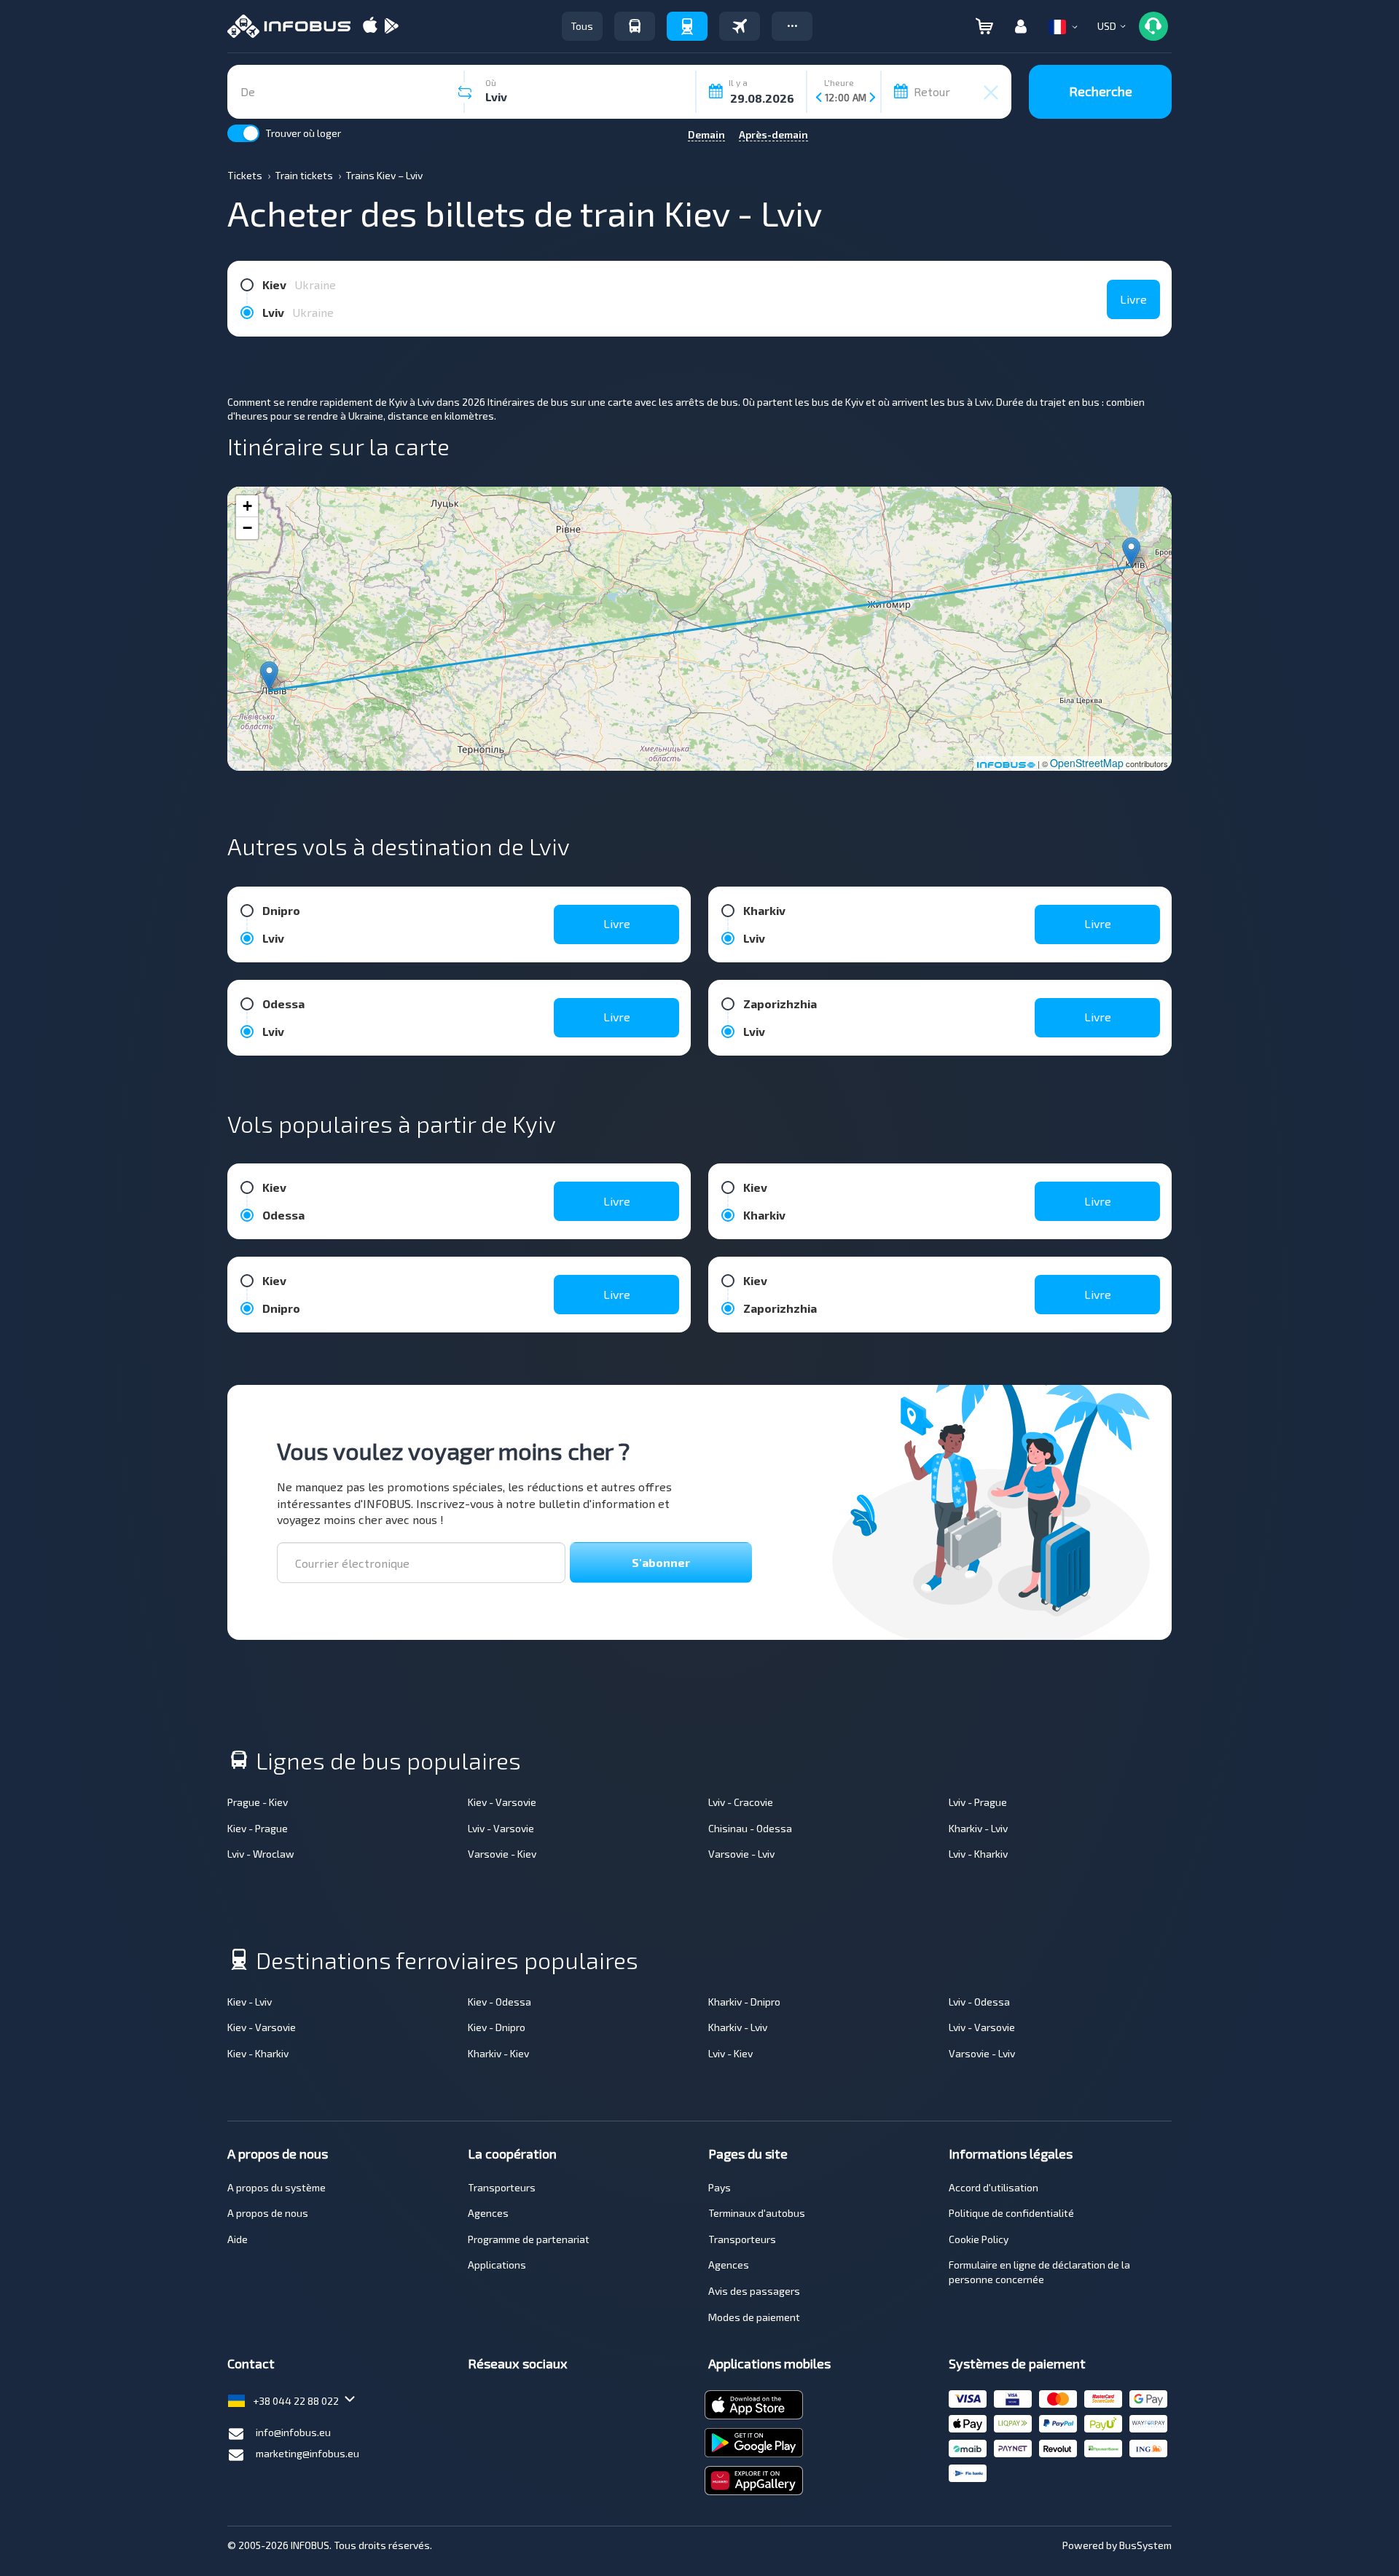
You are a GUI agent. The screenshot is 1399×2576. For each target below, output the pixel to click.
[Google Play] (391, 27)
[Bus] (635, 26)
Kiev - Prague (258, 1828)
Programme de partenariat (529, 2239)
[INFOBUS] (289, 26)
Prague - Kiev (258, 1802)
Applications (497, 2265)
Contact (251, 2363)
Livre (1133, 299)
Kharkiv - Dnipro (744, 2002)
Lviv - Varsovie (501, 1828)
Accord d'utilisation (994, 2187)
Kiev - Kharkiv (258, 2053)
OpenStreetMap (1087, 763)
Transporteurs (502, 2187)
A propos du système (277, 2187)
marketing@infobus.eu (307, 2453)
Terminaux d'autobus (757, 2213)
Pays (720, 2187)
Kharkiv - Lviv (978, 1828)
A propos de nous (268, 2213)
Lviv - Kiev (730, 2053)
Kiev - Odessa (499, 2002)
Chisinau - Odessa (750, 1828)
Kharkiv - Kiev (498, 2053)
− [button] (247, 528)
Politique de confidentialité (1011, 2213)
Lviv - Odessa (979, 2002)
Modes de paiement (754, 2317)
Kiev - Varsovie (502, 1802)
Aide (238, 2239)
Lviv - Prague (978, 1802)
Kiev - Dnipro (497, 2027)
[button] (792, 26)
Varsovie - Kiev (502, 1854)
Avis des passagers (754, 2291)
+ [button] (247, 506)
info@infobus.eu (293, 2432)
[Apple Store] (370, 27)
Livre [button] (617, 923)
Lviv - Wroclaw (261, 1854)
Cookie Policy (979, 2239)
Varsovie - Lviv (741, 1854)
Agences (488, 2213)
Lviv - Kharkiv (978, 1854)
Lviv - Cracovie (741, 1802)
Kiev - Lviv (250, 2002)
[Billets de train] (687, 26)
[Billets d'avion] (740, 26)
